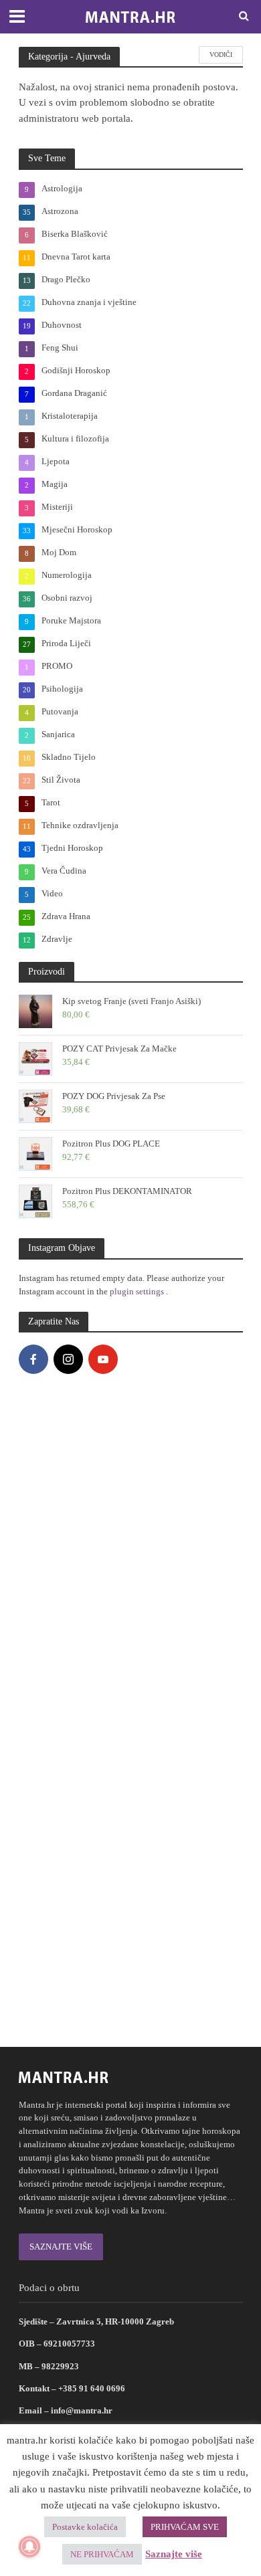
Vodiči (221, 55)
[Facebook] (33, 1359)
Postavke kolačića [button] (85, 2527)
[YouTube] (103, 1359)
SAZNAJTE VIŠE (61, 2247)
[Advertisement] (130, 1903)
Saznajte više (174, 2554)
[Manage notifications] (29, 2547)
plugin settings (138, 1291)
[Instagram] (68, 1359)
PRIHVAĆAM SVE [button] (185, 2527)
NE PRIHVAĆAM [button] (102, 2554)
